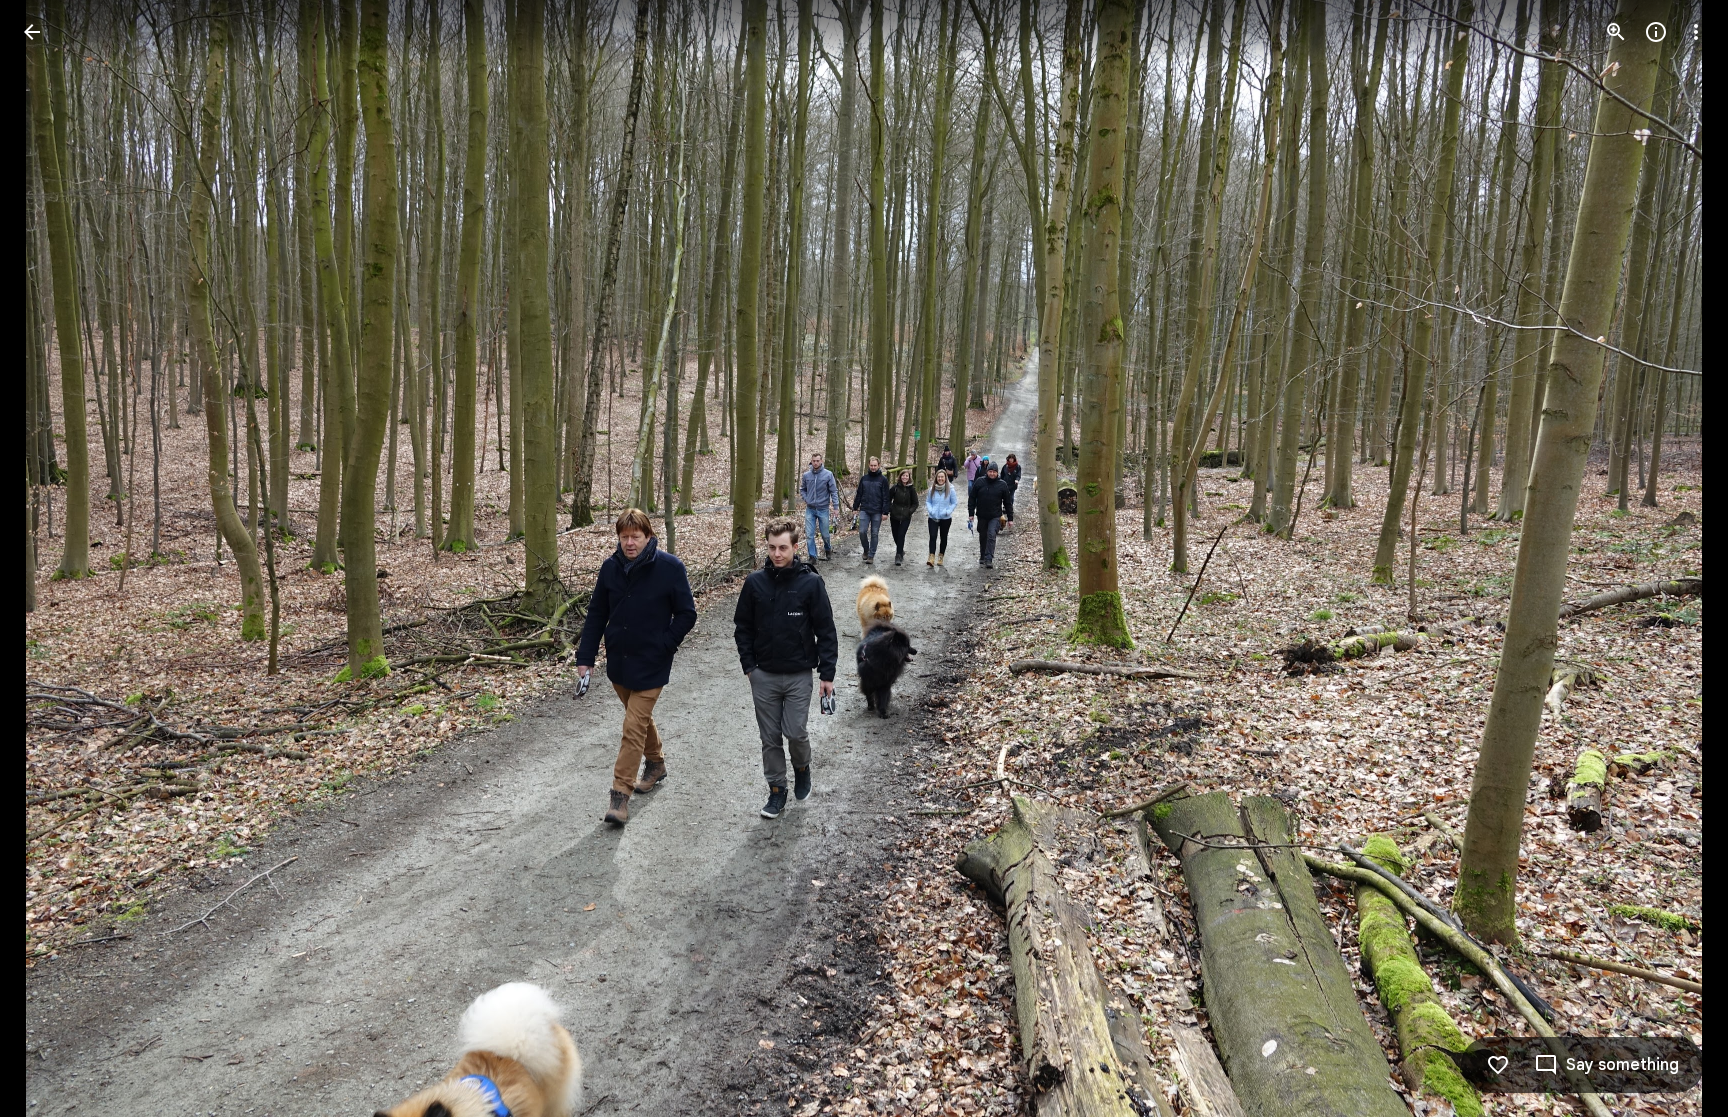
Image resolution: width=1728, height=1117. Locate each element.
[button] (56, 559)
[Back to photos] (32, 32)
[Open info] (1656, 32)
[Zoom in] (1616, 32)
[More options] (1696, 32)
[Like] (1498, 1065)
